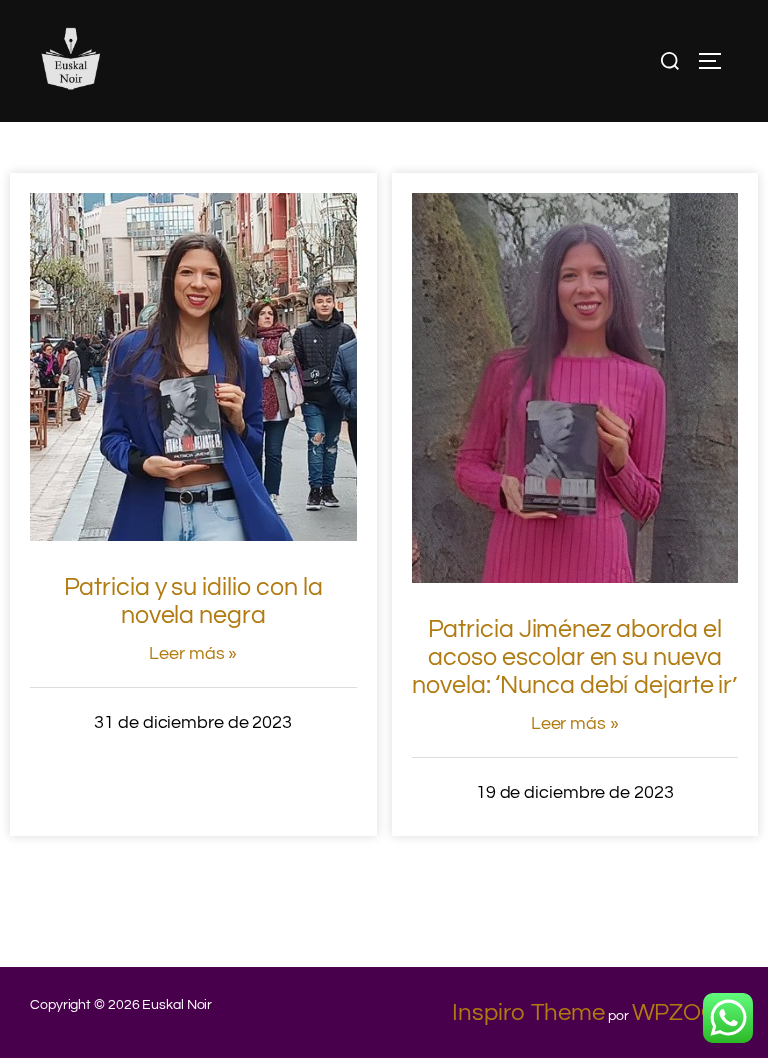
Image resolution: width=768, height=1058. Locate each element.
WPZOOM (685, 1012)
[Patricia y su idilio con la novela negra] (193, 533)
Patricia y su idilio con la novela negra (193, 601)
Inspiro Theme (528, 1012)
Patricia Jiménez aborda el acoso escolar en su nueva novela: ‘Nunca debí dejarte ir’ (574, 657)
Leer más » (193, 653)
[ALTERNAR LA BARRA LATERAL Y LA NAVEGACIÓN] (717, 61)
